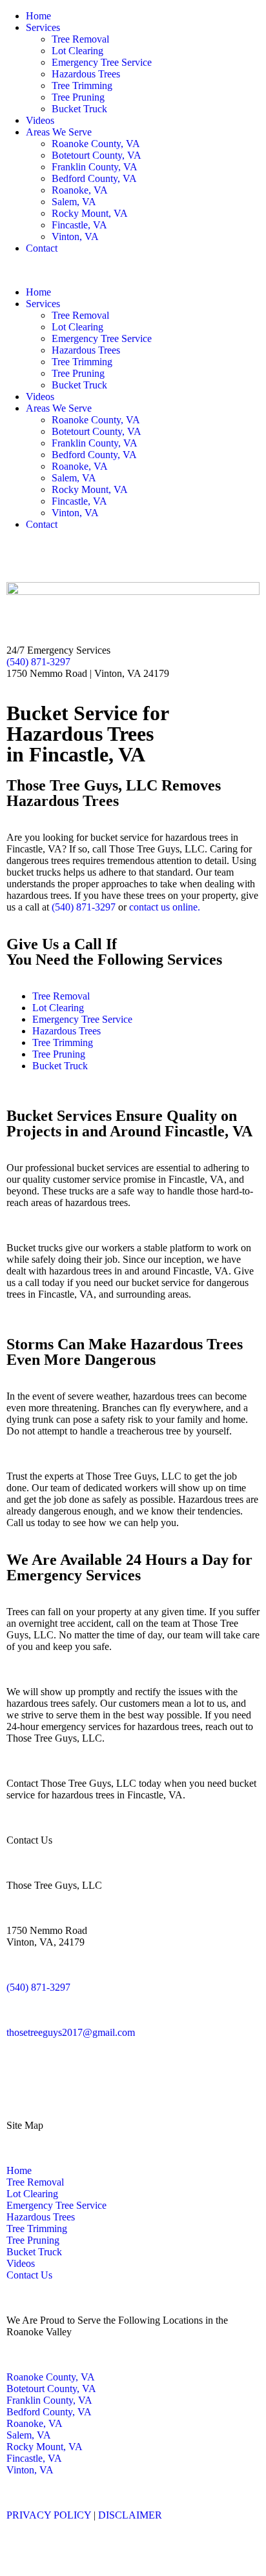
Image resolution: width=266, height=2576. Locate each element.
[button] (133, 270)
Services (43, 27)
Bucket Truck (79, 109)
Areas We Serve (59, 132)
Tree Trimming (82, 86)
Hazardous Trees (86, 74)
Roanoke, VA (80, 190)
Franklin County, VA (95, 167)
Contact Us (29, 2275)
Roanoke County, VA (96, 144)
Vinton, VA (75, 236)
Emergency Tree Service (102, 62)
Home (38, 16)
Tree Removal (80, 39)
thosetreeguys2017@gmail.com (71, 2032)
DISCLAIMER (130, 2515)
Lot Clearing (77, 51)
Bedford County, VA (94, 178)
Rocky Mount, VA (90, 213)
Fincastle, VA (79, 225)
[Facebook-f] (16, 557)
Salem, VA (74, 202)
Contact (42, 248)
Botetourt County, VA (97, 155)
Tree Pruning (78, 97)
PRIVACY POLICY (49, 2515)
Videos (40, 120)
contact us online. (165, 907)
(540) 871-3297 (38, 662)
